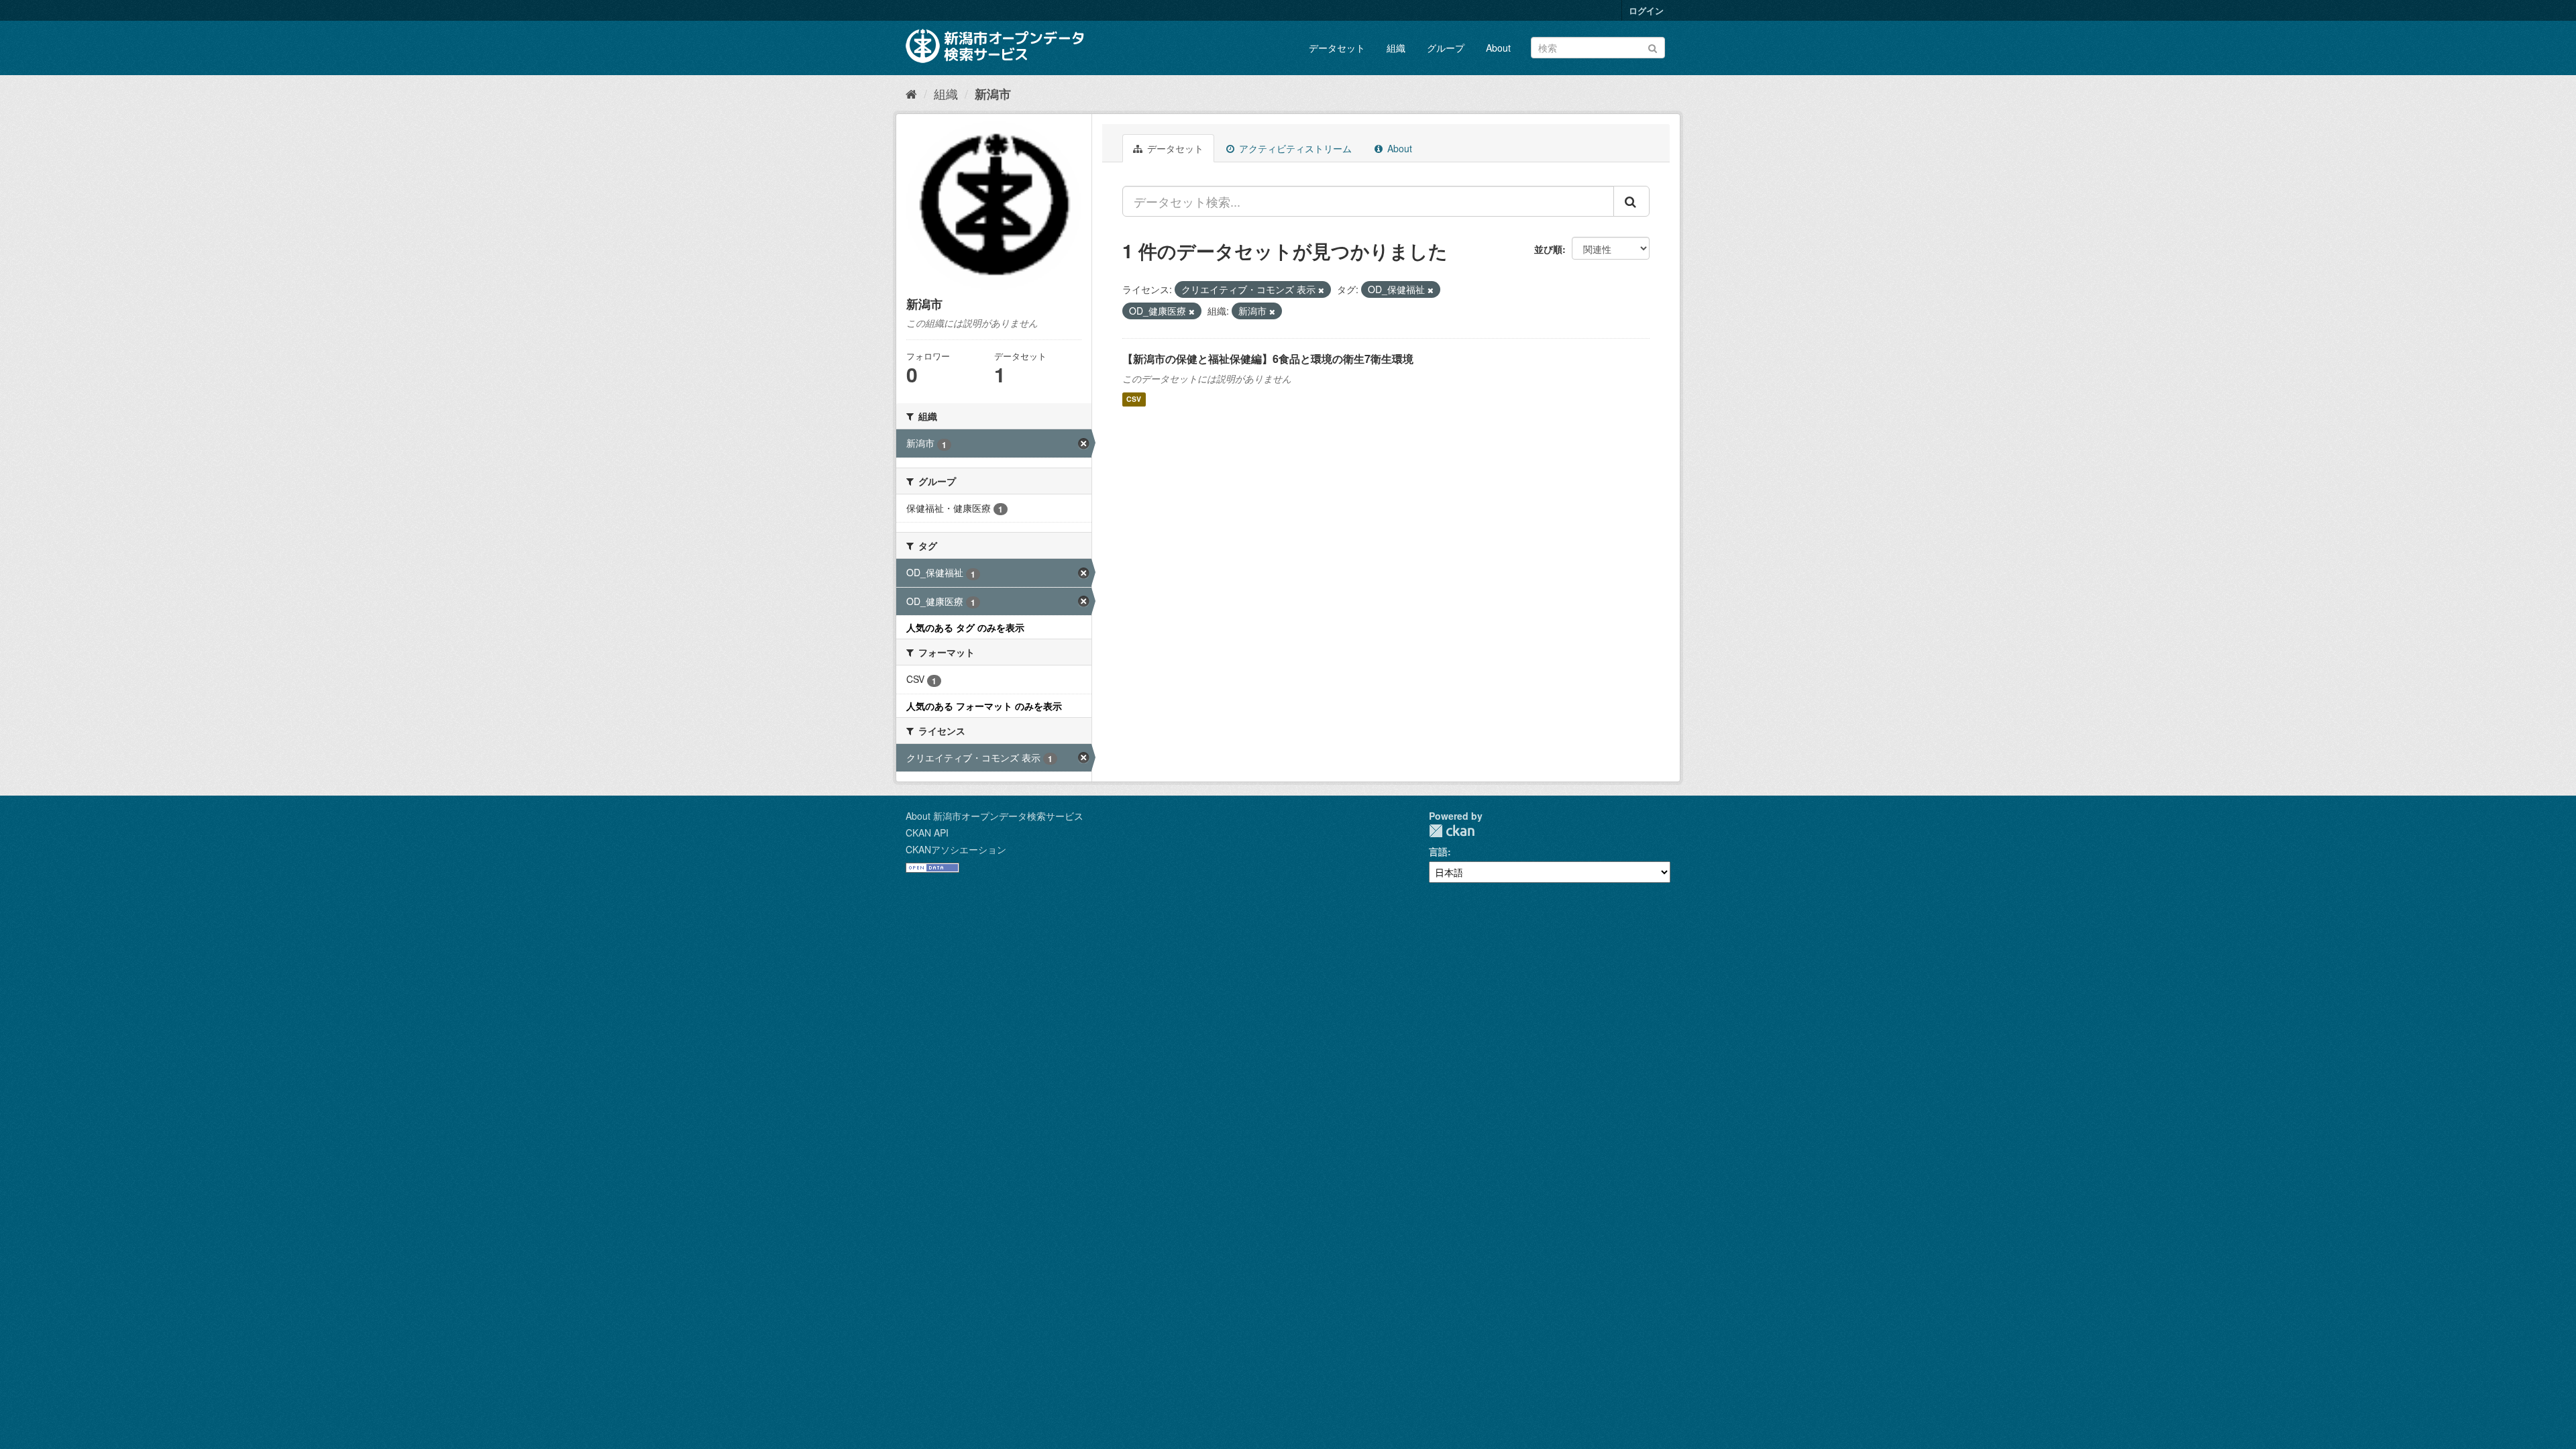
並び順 (1548, 249)
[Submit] (1653, 47)
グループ (1446, 48)
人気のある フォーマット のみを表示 (984, 706)
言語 (1438, 851)
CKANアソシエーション (956, 849)
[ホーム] (911, 93)
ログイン (1646, 10)
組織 (1396, 48)
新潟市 (993, 94)
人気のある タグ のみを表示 (965, 627)
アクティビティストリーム (1294, 148)
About (1498, 48)
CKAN (1452, 831)
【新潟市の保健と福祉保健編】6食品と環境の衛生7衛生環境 (1268, 359)
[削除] (1321, 290)
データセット (1337, 48)
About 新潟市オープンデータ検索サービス (995, 816)
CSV (1134, 399)
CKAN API (927, 833)
